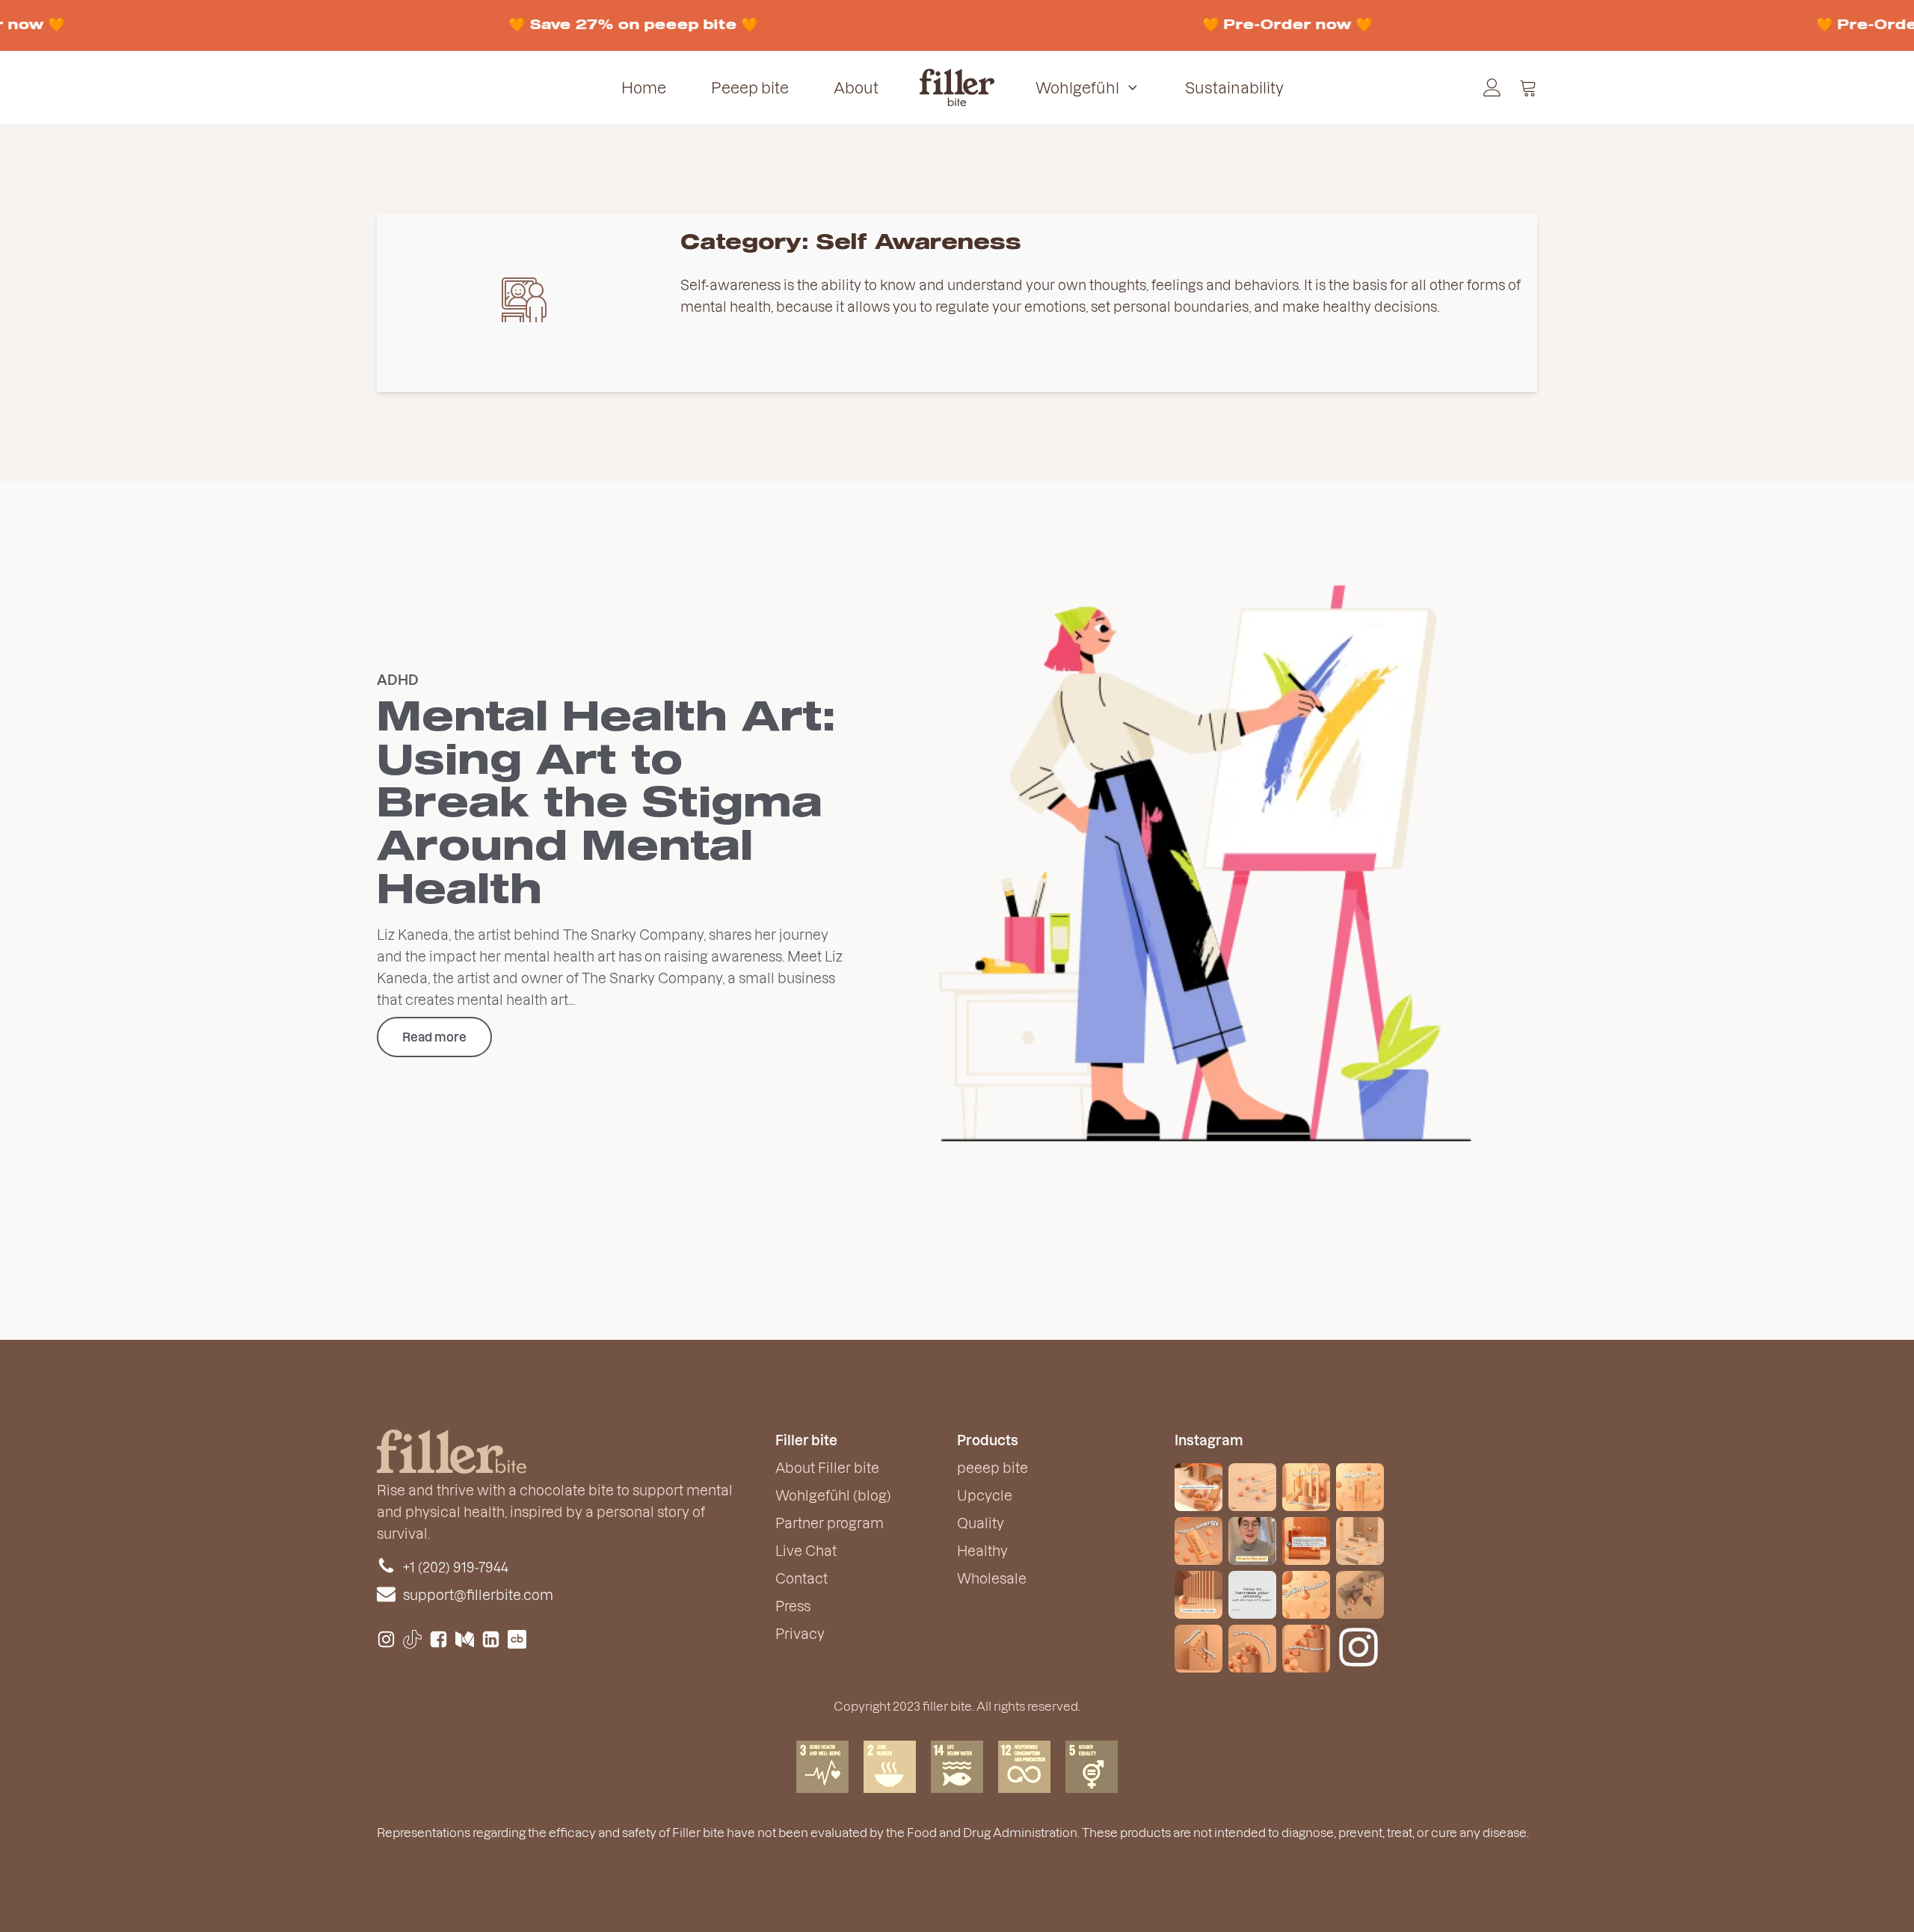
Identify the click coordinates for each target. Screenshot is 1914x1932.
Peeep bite (750, 87)
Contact (801, 1578)
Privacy (800, 1633)
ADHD (398, 679)
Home (644, 87)
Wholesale (992, 1578)
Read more (434, 1037)
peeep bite (993, 1467)
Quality (981, 1523)
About (856, 87)
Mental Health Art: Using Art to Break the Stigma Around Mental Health (606, 805)
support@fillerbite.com (478, 1594)
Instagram (1209, 1440)
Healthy (982, 1550)
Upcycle (985, 1495)
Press (793, 1606)
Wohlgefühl (1077, 87)
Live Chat (806, 1550)
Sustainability (1234, 87)
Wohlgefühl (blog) (833, 1495)
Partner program (830, 1523)
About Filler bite (827, 1467)
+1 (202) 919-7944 (456, 1567)
